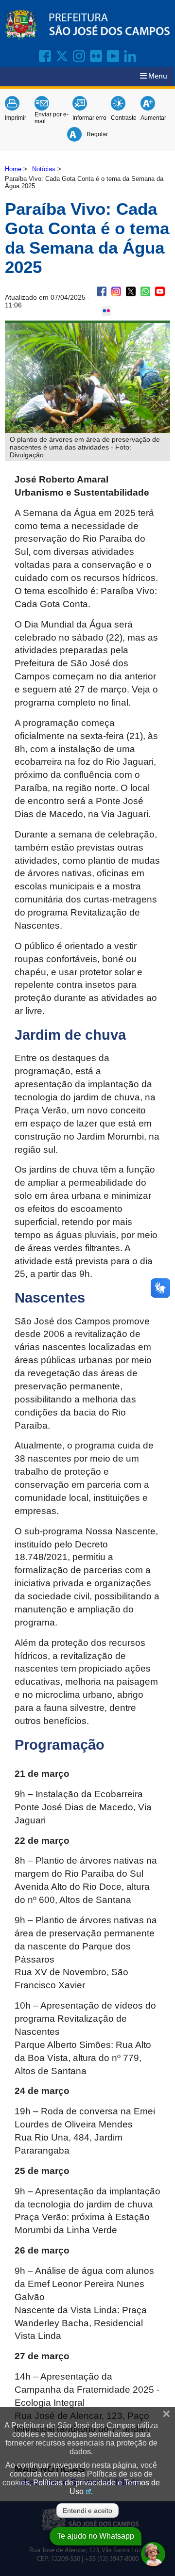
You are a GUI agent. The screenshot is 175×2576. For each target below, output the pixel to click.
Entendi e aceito (87, 2511)
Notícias (44, 169)
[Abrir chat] (153, 2554)
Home (13, 169)
